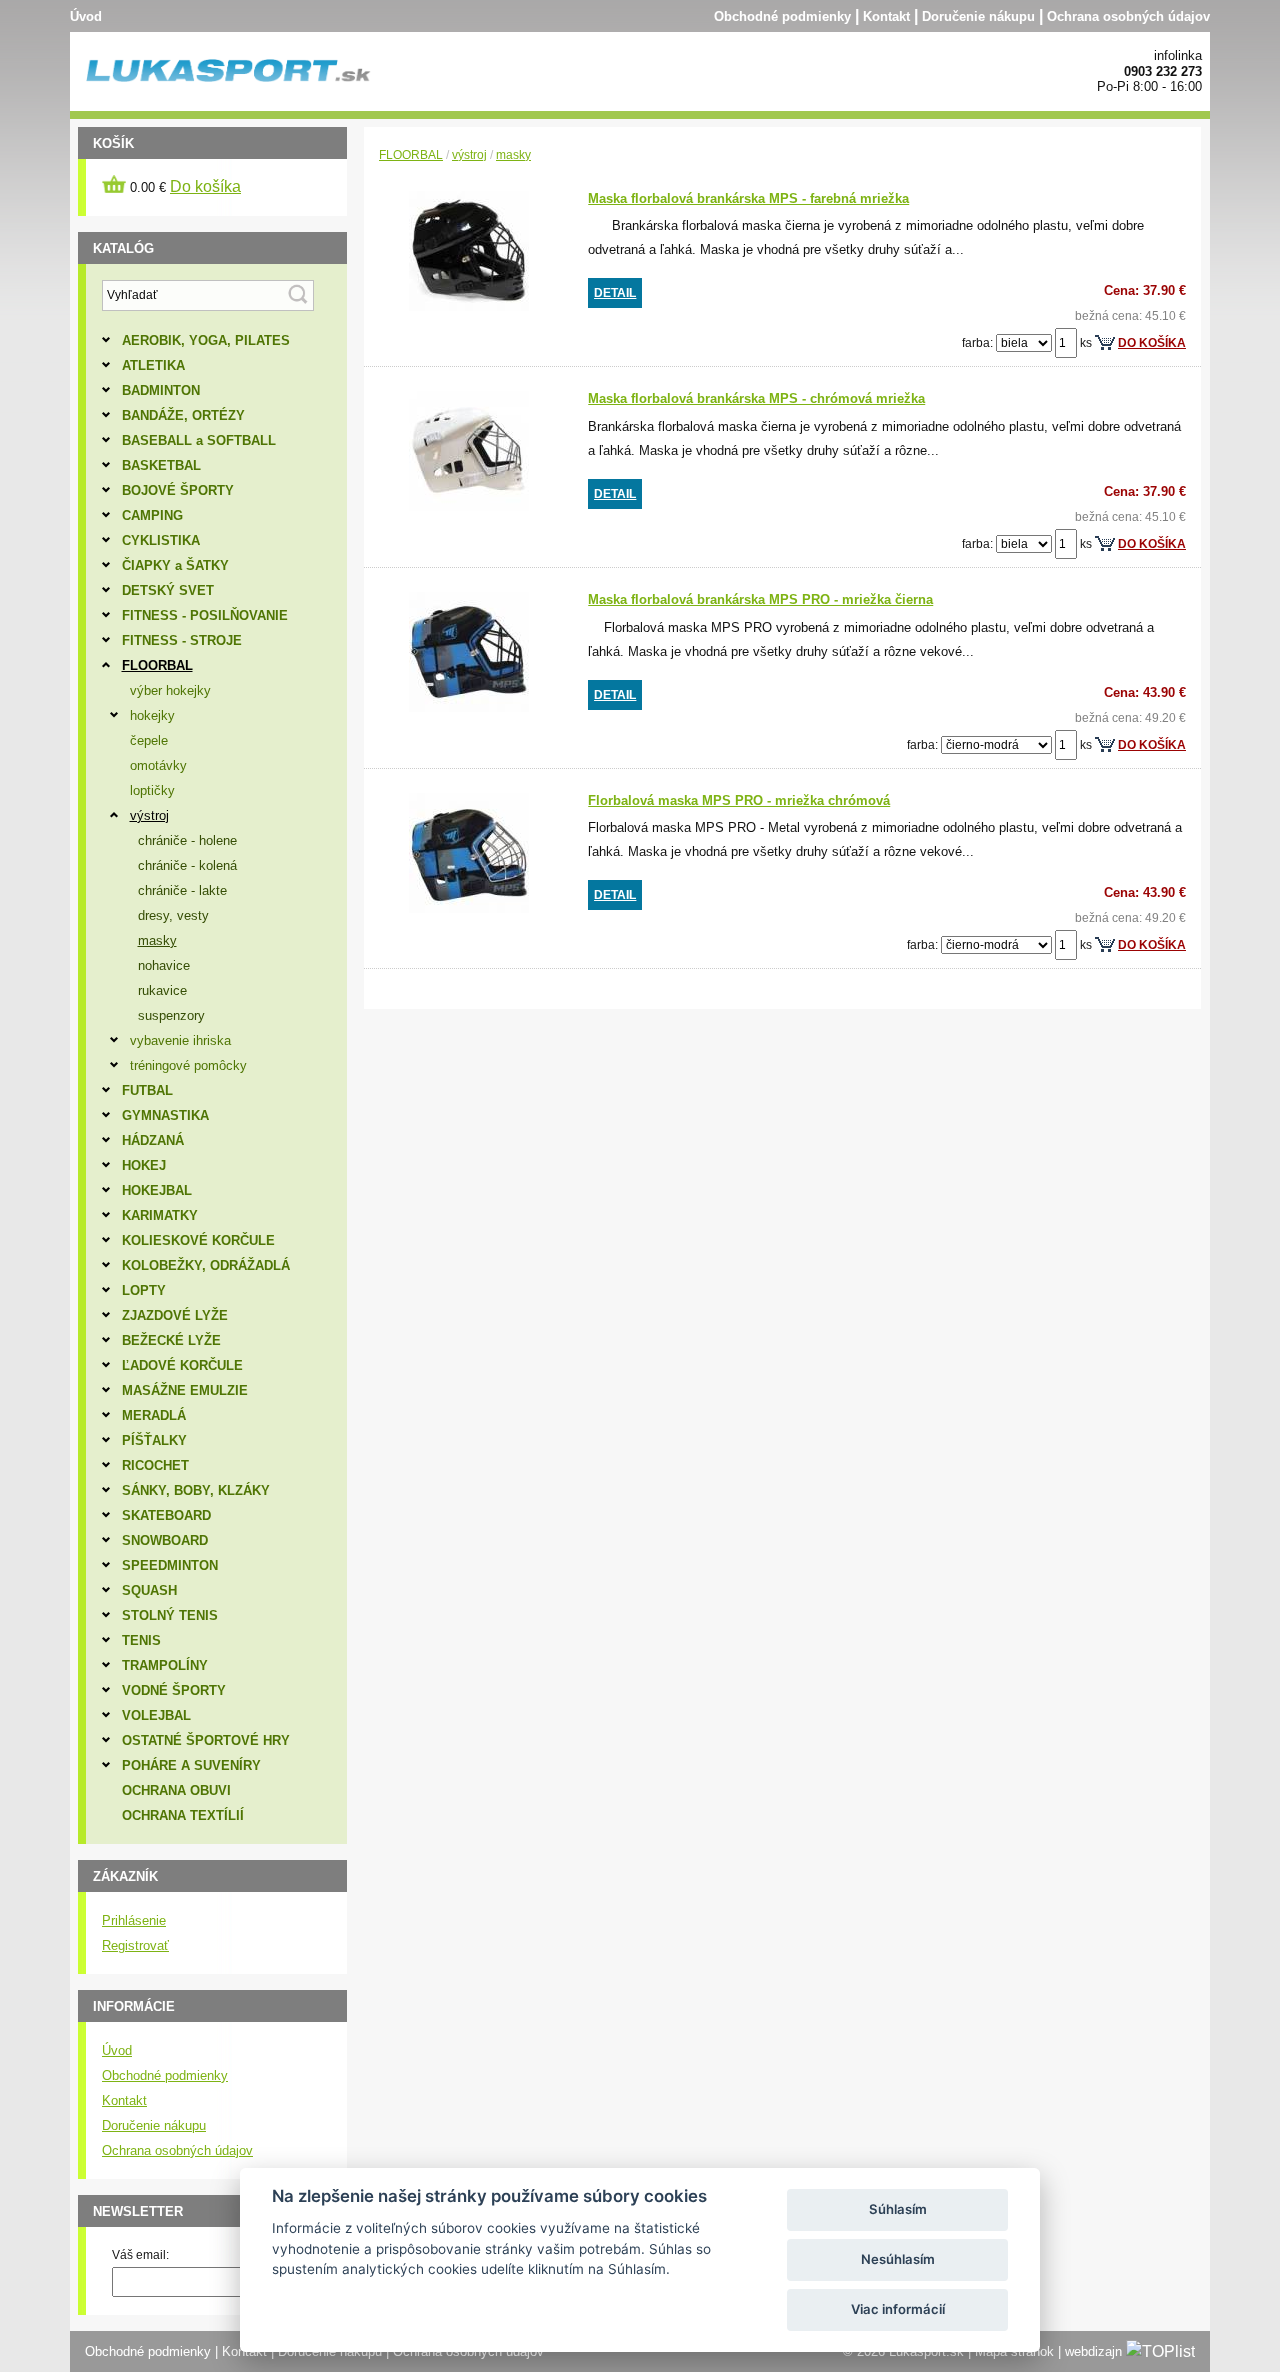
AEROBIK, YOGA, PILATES (206, 340)
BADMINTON (161, 390)
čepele (149, 740)
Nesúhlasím (898, 2259)
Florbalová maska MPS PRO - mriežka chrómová (739, 800)
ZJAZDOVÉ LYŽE (175, 1315)
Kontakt (886, 16)
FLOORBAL (411, 155)
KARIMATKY (160, 1215)
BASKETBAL (161, 465)
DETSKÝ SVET (168, 590)
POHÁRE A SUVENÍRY (191, 1765)
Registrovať (135, 1945)
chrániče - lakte (182, 890)
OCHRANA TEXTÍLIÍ (183, 1815)
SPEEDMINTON (170, 1565)
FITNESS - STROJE (182, 640)
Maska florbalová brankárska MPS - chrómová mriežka (756, 398)
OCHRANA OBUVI (176, 1790)
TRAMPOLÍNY (165, 1665)
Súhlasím (898, 2209)
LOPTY (144, 1290)
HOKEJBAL (157, 1190)
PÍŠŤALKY (154, 1440)
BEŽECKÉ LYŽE (171, 1340)
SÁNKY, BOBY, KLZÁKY (196, 1490)
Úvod (86, 16)
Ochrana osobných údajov (1128, 16)
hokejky (152, 715)
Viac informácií (898, 2309)
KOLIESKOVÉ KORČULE (198, 1240)
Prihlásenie (134, 1920)
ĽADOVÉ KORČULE (182, 1365)
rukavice (162, 990)
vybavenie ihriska (180, 1040)
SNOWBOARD (165, 1540)
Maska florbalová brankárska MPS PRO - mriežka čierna (760, 599)
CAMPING (152, 515)
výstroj (469, 155)
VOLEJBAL (156, 1715)
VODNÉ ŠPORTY (174, 1690)
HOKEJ (144, 1165)
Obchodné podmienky (782, 16)
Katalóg (123, 248)
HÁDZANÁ (153, 1140)
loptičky (152, 790)
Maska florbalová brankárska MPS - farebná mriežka (748, 198)
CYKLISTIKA (161, 540)
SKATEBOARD (166, 1515)
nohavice (164, 965)
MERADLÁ (154, 1415)
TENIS (141, 1640)
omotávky (158, 765)
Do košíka (205, 186)
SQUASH (149, 1590)
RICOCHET (155, 1465)
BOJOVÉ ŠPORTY (178, 490)
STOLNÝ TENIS (170, 1615)
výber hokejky (170, 690)
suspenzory (171, 1015)
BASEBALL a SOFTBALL (199, 440)
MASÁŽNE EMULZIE (185, 1390)
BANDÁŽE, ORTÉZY (183, 415)
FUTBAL (147, 1090)
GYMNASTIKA (165, 1115)
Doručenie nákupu (978, 16)
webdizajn (1093, 2351)
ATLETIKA (153, 365)
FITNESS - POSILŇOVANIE (205, 615)
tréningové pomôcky (188, 1065)
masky (513, 155)
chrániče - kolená (187, 865)
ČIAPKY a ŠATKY (175, 565)
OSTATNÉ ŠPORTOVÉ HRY (206, 1740)
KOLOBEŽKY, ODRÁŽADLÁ (206, 1265)
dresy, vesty (173, 915)
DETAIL (615, 293)
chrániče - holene (187, 840)
